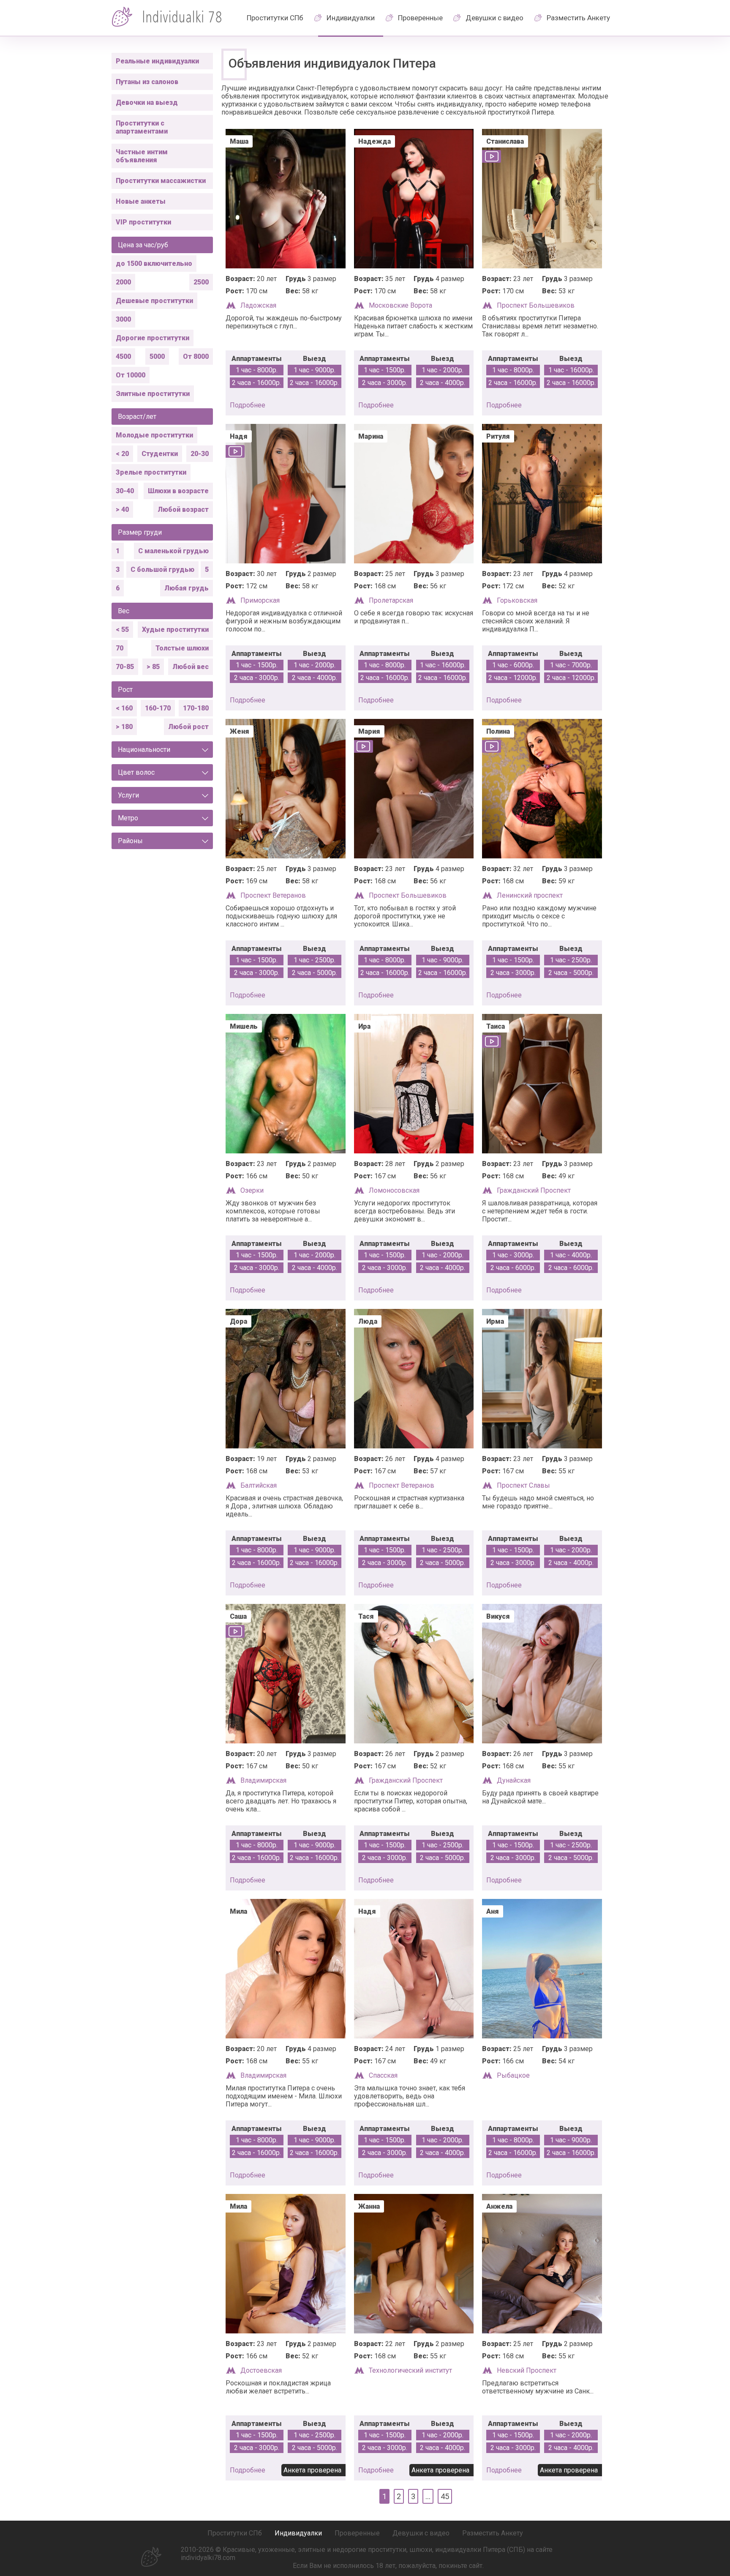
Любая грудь (187, 588)
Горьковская (517, 600)
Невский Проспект (527, 2370)
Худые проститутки (175, 630)
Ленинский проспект (530, 895)
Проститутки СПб (275, 18)
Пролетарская (391, 600)
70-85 (125, 667)
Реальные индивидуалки (157, 61)
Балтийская (259, 1485)
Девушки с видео (494, 18)
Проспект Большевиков (536, 305)
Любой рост (188, 727)
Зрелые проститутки (151, 472)
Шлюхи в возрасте (178, 491)
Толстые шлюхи (182, 648)
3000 (123, 319)
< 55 (122, 630)
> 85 (153, 667)
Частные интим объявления (142, 156)
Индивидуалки (351, 18)
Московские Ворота (400, 305)
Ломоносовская (394, 1190)
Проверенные (420, 18)
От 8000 (196, 356)
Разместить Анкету (578, 18)
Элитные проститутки (153, 394)
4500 (123, 356)
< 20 (122, 454)
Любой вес (191, 667)
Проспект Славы (523, 1485)
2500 (201, 282)
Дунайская (514, 1780)
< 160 (124, 708)
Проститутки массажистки (161, 181)
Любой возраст (183, 509)
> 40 (122, 509)
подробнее (248, 405)
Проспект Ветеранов (273, 895)
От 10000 (131, 375)
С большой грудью (162, 570)
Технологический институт (410, 2370)
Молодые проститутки (154, 435)
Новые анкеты (141, 201)
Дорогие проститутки (153, 338)
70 (120, 648)
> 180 (124, 727)
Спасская (383, 2075)
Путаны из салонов (147, 82)
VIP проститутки (143, 222)
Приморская (260, 600)
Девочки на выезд (147, 102)
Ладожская (258, 305)
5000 (157, 356)
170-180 (196, 708)
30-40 (125, 491)
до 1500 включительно (154, 264)
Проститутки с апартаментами (142, 127)
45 (445, 2496)
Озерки (252, 1190)
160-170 (158, 708)
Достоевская (261, 2370)
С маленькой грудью (173, 551)
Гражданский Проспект (534, 1190)
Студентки (160, 454)
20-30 (200, 454)
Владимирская (263, 1780)
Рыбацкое (513, 2075)
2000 (123, 282)
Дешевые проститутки (154, 301)
